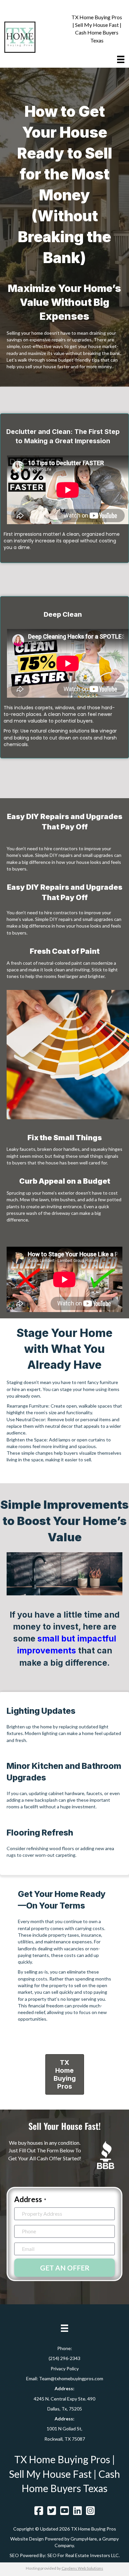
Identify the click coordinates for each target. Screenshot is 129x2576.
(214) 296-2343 (64, 2358)
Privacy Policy (65, 2368)
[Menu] (121, 59)
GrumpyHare (84, 2539)
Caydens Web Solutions (82, 2568)
